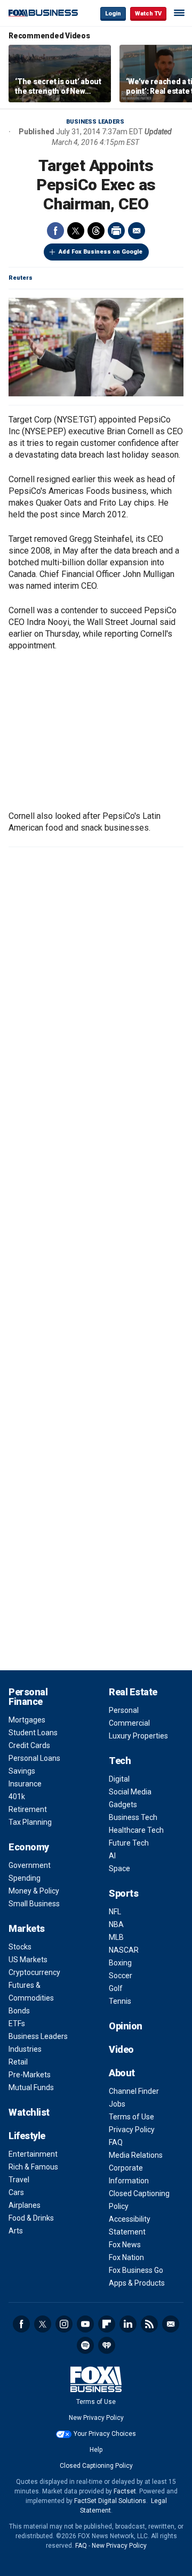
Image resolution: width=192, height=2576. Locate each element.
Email (137, 231)
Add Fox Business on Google (101, 252)
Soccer (121, 1976)
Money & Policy (34, 1891)
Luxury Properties (138, 1736)
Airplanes (25, 2205)
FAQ (116, 2142)
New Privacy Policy (96, 2418)
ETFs (17, 2024)
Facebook (55, 231)
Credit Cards (29, 1745)
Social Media (130, 1792)
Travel (19, 2180)
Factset (125, 2491)
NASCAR (124, 1950)
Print (116, 231)
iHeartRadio (107, 2345)
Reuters (21, 278)
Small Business (34, 1904)
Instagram (64, 2324)
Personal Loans (34, 1758)
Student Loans (33, 1733)
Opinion (126, 2026)
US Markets (28, 1960)
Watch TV (148, 14)
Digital (119, 1779)
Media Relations (136, 2155)
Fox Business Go (136, 2270)
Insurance (25, 1784)
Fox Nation (126, 2257)
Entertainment (33, 2154)
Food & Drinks (31, 2218)
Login (113, 14)
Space (119, 1868)
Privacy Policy (132, 2130)
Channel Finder (134, 2091)
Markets (27, 1928)
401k (17, 1797)
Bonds (19, 2011)
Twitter (76, 231)
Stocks (20, 1947)
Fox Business (43, 13)
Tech (120, 1761)
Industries (25, 2049)
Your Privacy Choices (105, 2434)
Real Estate (133, 1692)
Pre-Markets (30, 2075)
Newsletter (171, 2324)
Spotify (85, 2345)
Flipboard (107, 2324)
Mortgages (27, 1720)
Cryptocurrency (34, 1972)
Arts (16, 2231)
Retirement (28, 1809)
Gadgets (123, 1805)
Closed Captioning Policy (96, 2466)
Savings (22, 1771)
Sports (123, 1893)
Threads (96, 231)
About (122, 2073)
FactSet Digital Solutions (110, 2501)
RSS (149, 2324)
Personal (124, 1710)
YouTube (85, 2324)
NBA (116, 1924)
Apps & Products (137, 2283)
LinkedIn (128, 2324)
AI (112, 1856)
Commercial (129, 1723)
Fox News (125, 2245)
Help (96, 2450)
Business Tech (133, 1817)
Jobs (117, 2104)
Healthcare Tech (136, 1830)
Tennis (120, 2001)
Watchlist (29, 2112)
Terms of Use (131, 2117)
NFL (115, 1912)
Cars (16, 2192)
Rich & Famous (33, 2167)
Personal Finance (28, 1697)
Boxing (120, 1963)
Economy (29, 1847)
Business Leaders (95, 122)
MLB (116, 1937)
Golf (116, 1988)
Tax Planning (30, 1822)
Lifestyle (27, 2136)
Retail (18, 2062)
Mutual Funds (31, 2087)
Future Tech (129, 1843)
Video (121, 2049)
